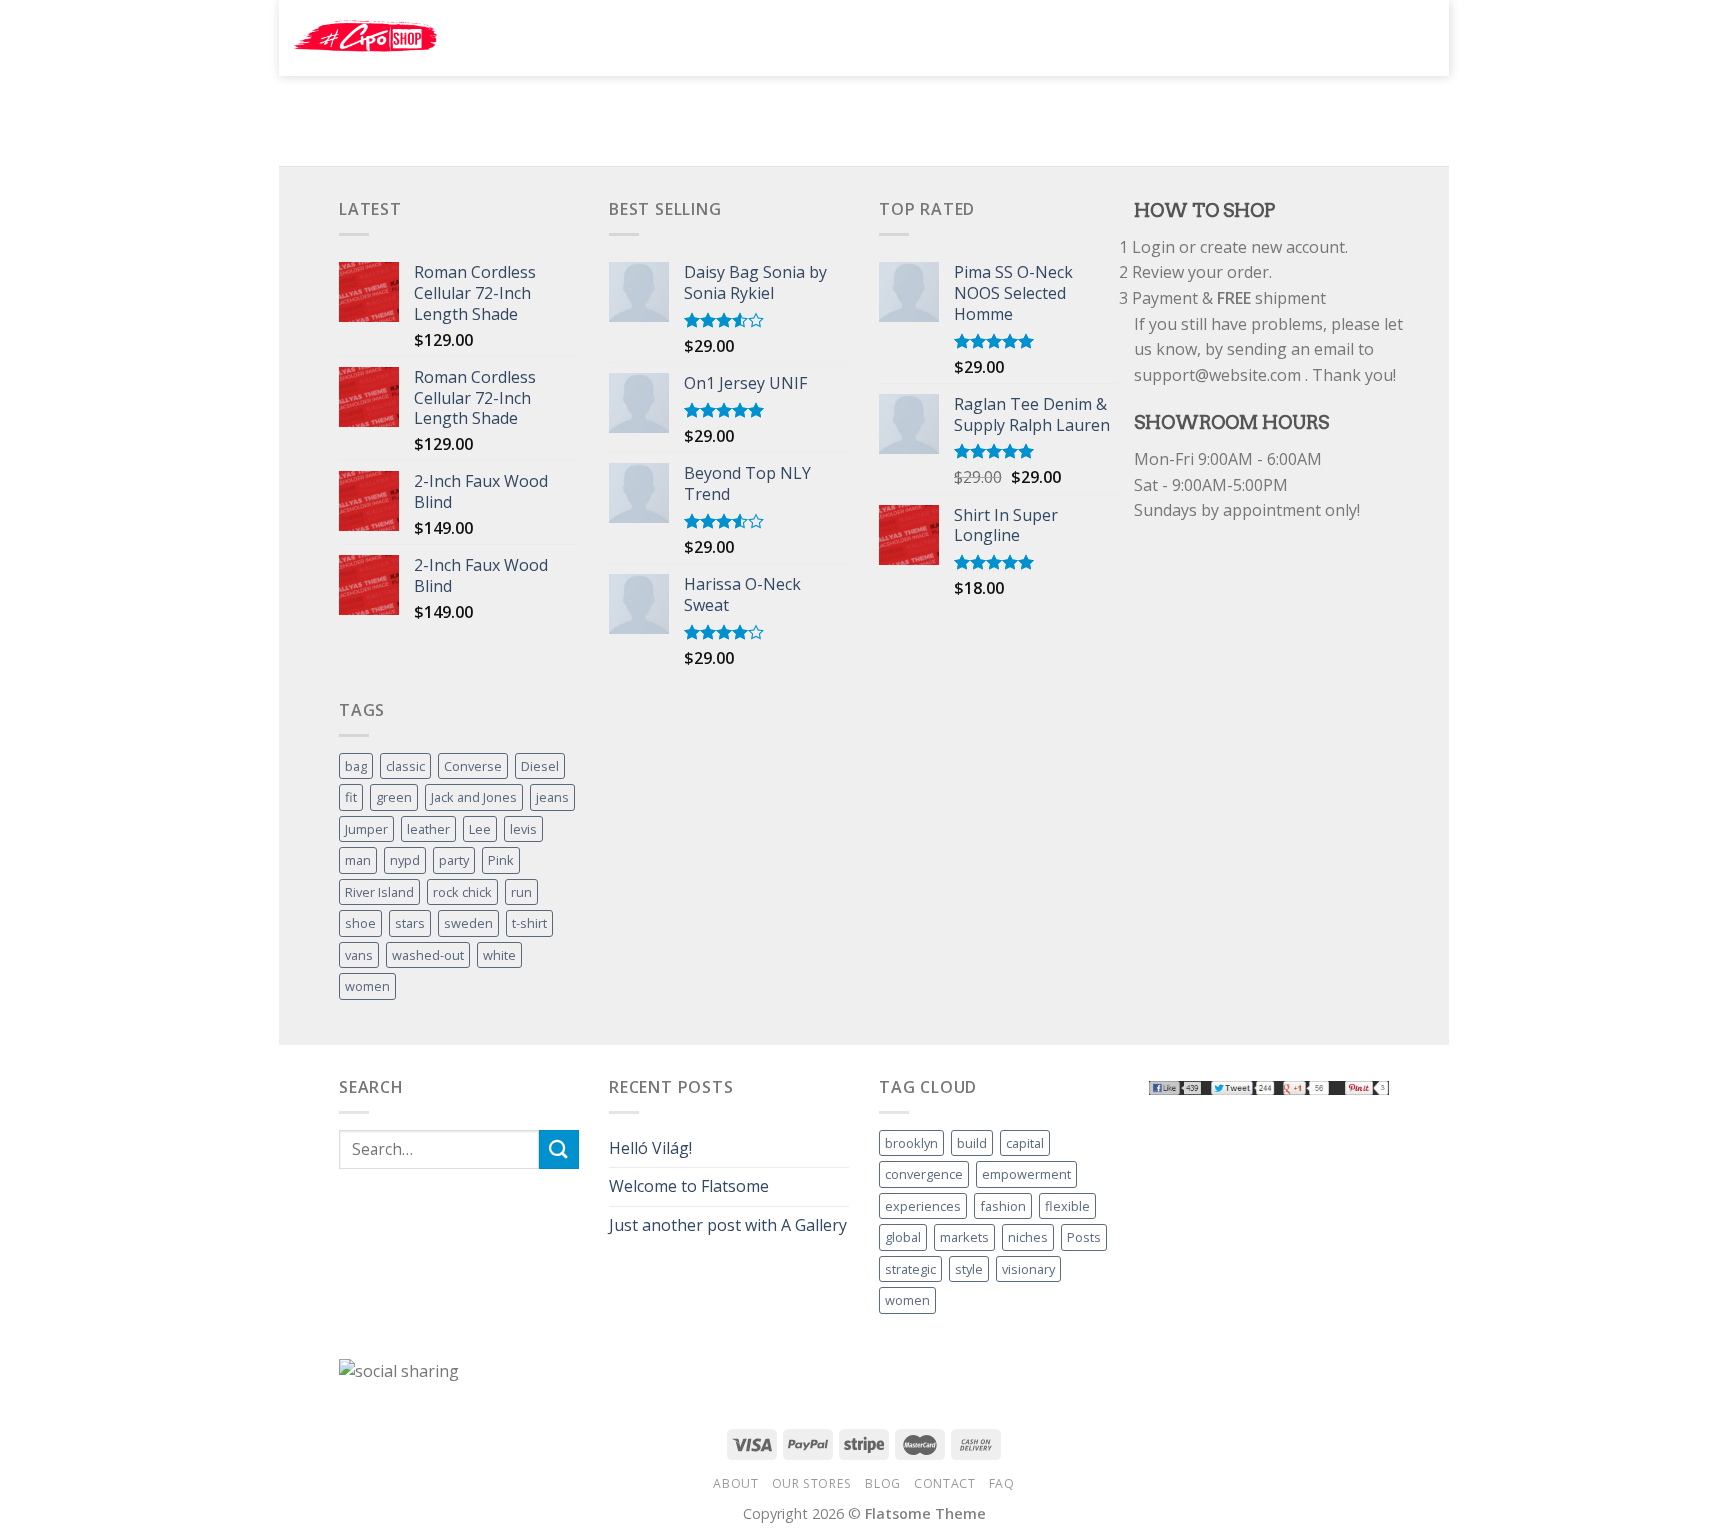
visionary (1028, 1269)
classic (405, 766)
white (499, 955)
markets (964, 1237)
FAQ (1002, 1483)
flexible (1067, 1206)
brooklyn (911, 1143)
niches (1028, 1237)
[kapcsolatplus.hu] (365, 38)
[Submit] (1223, 38)
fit (351, 797)
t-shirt (529, 923)
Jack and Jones (474, 797)
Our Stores (812, 1483)
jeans (552, 797)
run (521, 892)
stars (410, 923)
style (969, 1269)
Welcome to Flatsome (689, 1186)
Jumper (366, 829)
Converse (473, 766)
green (394, 797)
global (903, 1237)
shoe (360, 923)
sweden (468, 923)
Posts (1084, 1237)
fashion (1003, 1206)
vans (359, 955)
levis (523, 829)
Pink (501, 860)
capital (1025, 1143)
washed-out (428, 955)
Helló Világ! (650, 1148)
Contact (944, 1483)
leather (428, 829)
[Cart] (1414, 36)
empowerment (1026, 1174)
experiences (923, 1206)
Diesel (540, 766)
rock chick (462, 892)
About (735, 1483)
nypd (405, 860)
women (367, 986)
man (358, 860)
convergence (924, 1174)
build (972, 1143)
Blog (882, 1483)
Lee (480, 829)
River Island (379, 892)
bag (356, 766)
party (454, 860)
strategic (910, 1269)
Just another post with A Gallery (728, 1225)
